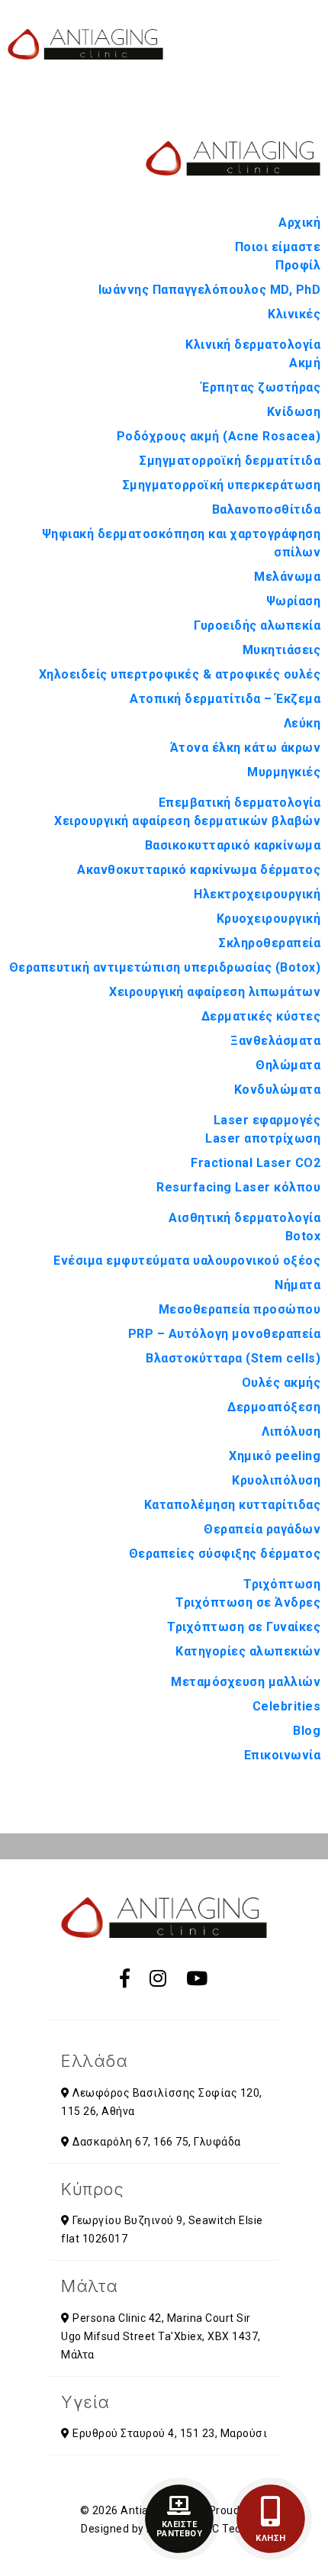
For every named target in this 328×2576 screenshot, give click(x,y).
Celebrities (287, 1706)
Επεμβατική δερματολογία (240, 803)
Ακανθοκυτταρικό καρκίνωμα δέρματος (199, 870)
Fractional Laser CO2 (256, 1163)
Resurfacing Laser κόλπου (238, 1187)
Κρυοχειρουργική (269, 919)
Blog (307, 1731)
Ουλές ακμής (281, 1383)
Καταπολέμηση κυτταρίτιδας (233, 1505)
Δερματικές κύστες (261, 1016)
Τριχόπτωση (282, 1584)
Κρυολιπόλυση (276, 1480)
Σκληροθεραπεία (270, 943)
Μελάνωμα (287, 577)
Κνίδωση (294, 412)
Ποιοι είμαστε (278, 247)
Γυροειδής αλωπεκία (257, 625)
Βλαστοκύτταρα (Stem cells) (233, 1358)
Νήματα (297, 1285)
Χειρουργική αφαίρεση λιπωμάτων (215, 992)
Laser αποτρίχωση (263, 1138)
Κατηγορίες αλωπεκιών (248, 1651)
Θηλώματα (288, 1065)
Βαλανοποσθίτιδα (267, 509)
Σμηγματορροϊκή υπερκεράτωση (222, 485)
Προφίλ (298, 265)
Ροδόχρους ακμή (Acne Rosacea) (219, 436)
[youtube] (197, 1979)
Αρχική (299, 222)
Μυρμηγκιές (284, 772)
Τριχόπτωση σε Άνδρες (248, 1602)
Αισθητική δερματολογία (244, 1218)
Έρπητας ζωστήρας (261, 387)
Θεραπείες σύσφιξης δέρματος (225, 1554)
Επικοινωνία (283, 1755)
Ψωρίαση (294, 601)
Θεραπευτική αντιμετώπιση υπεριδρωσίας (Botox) (165, 967)
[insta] (158, 1979)
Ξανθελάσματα (275, 1041)
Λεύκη (302, 723)
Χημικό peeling (275, 1456)
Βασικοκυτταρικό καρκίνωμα (233, 845)
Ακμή (305, 363)
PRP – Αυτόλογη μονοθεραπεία (225, 1334)
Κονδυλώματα (278, 1090)
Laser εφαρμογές (267, 1120)
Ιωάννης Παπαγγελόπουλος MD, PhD (210, 290)
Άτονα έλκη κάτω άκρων (246, 748)
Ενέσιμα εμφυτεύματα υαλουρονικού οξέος (187, 1261)
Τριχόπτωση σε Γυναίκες (244, 1627)
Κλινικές (294, 314)
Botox (303, 1236)
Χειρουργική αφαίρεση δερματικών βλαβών (187, 821)
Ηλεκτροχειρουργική (257, 894)
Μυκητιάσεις (282, 650)
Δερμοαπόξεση (274, 1407)
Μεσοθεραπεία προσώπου (240, 1309)
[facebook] (125, 1979)
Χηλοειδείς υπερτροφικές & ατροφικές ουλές (180, 674)
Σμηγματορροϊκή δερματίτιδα (230, 461)
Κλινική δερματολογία (253, 345)
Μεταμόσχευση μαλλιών (246, 1682)
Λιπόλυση (291, 1431)
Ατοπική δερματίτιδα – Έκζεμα (225, 699)
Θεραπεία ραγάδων (262, 1529)
